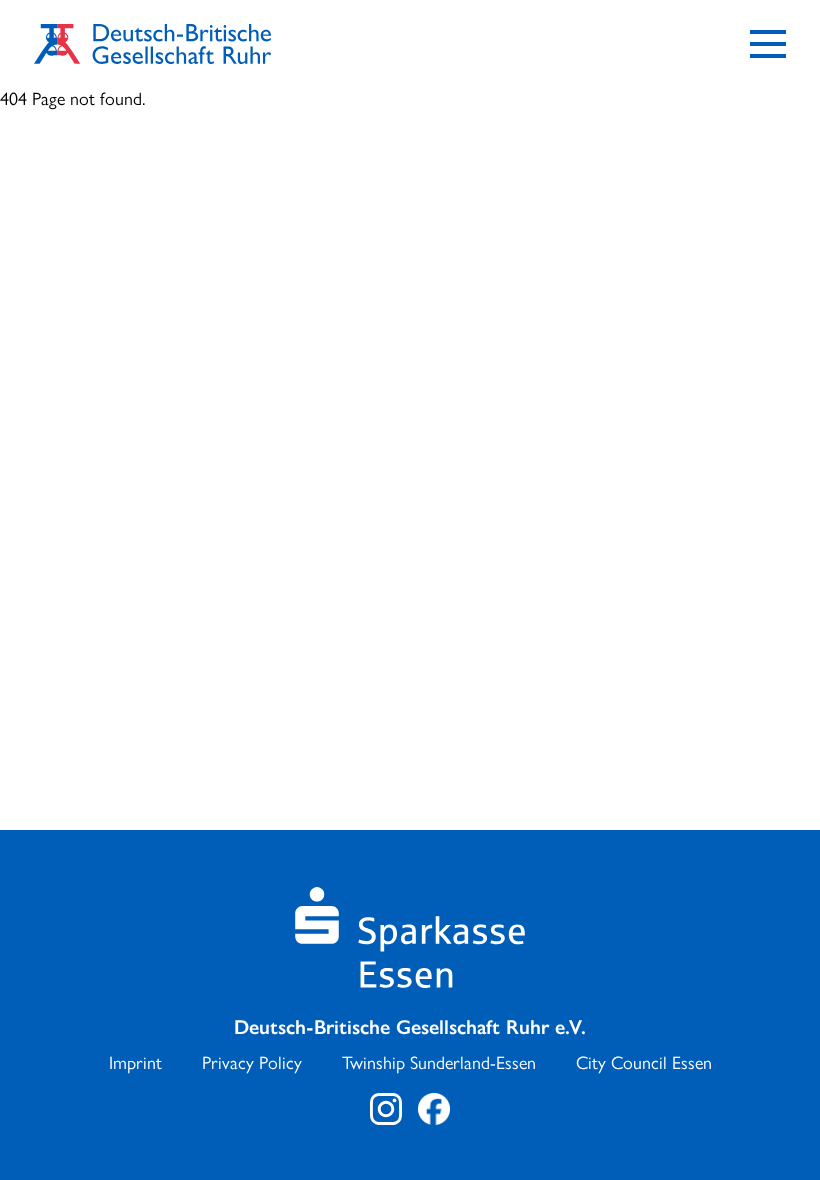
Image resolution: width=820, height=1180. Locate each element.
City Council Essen (644, 1063)
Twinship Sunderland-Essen (439, 1063)
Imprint (135, 1063)
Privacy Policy (252, 1063)
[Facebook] (434, 1109)
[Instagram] (386, 1109)
